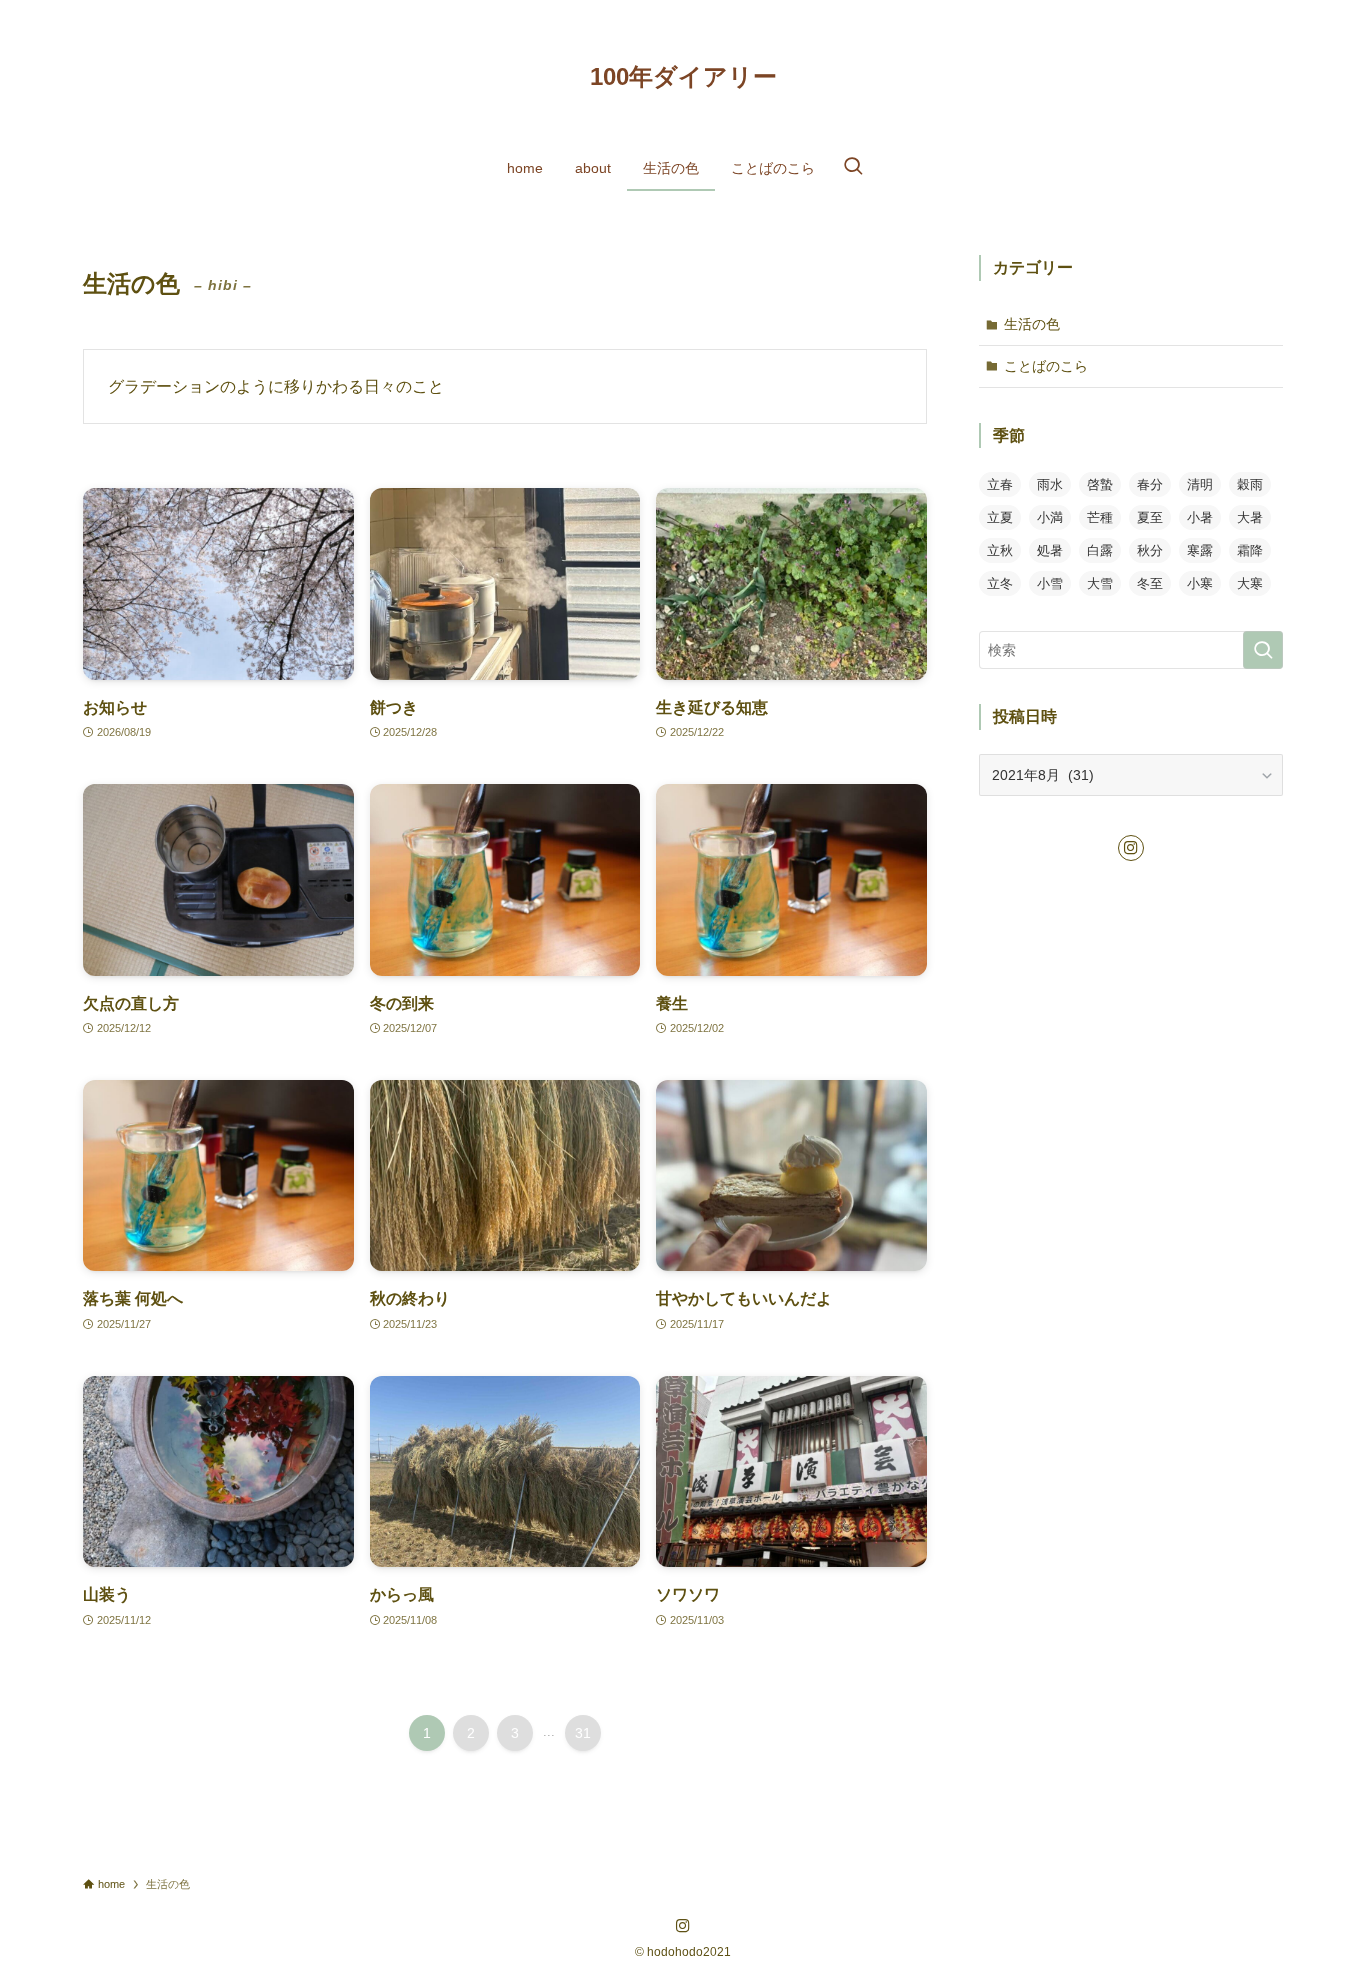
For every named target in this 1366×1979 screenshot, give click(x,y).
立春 (1000, 484)
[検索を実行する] (1263, 650)
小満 (1050, 517)
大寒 (1250, 583)
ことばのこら (1046, 366)
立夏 (1000, 517)
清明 (1200, 484)
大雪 (1100, 583)
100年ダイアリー (683, 77)
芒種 (1100, 517)
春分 (1150, 484)
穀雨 (1250, 484)
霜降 (1250, 550)
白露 (1100, 550)
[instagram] (1131, 848)
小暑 (1200, 517)
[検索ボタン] (853, 168)
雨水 (1050, 484)
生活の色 (1032, 324)
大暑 (1250, 517)
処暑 (1050, 550)
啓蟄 (1100, 484)
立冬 (1000, 583)
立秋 (1000, 550)
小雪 (1050, 583)
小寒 (1200, 583)
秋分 (1150, 550)
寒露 (1200, 550)
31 (583, 1733)
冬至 (1150, 583)
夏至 (1150, 517)
